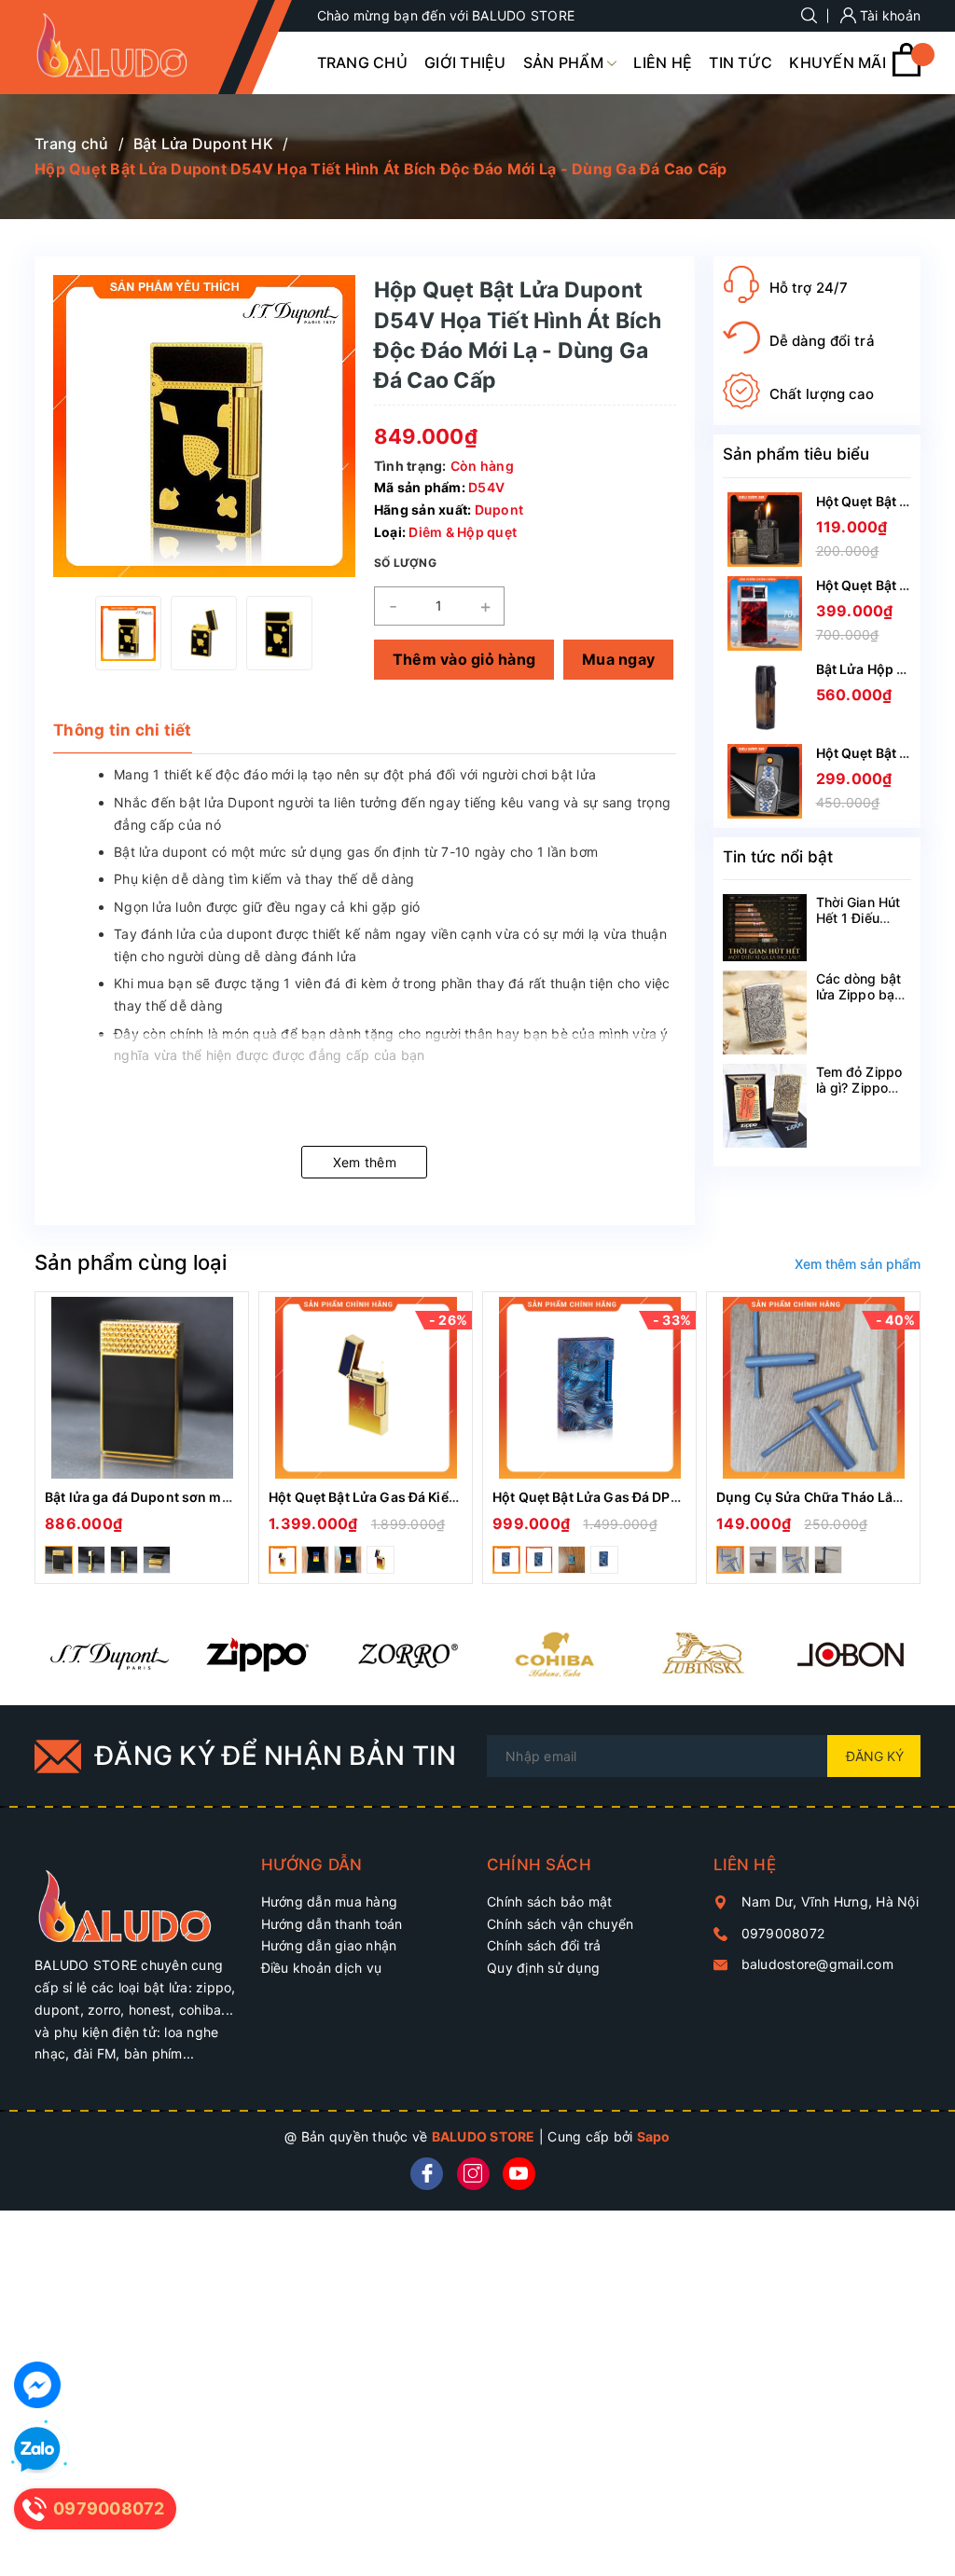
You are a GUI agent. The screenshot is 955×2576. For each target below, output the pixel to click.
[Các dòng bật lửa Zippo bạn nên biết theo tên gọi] (765, 1012)
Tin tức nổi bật (778, 857)
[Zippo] (257, 1654)
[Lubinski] (702, 1654)
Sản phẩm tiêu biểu (796, 454)
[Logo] (127, 47)
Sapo (654, 2136)
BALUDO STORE (484, 2136)
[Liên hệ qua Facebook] (37, 2385)
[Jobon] (850, 1654)
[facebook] (427, 2174)
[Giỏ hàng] (907, 71)
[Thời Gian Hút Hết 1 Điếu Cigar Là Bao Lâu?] (765, 928)
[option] (128, 633)
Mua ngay (618, 659)
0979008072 (783, 1933)
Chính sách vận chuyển (560, 1924)
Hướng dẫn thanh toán (332, 1924)
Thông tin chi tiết (123, 730)
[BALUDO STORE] (138, 1898)
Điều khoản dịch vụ (322, 1968)
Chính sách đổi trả (544, 1945)
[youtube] (519, 2174)
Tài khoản (889, 15)
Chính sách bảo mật (550, 1901)
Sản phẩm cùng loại (131, 1262)
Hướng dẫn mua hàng (330, 1901)
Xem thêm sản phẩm (858, 1264)
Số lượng (405, 563)
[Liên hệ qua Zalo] (37, 2450)
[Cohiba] (554, 1654)
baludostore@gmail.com (817, 1964)
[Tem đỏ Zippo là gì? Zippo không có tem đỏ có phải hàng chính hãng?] (765, 1106)
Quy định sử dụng (543, 1968)
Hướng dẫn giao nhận (329, 1945)
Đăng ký (875, 1756)
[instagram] (473, 2174)
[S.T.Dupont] (109, 1654)
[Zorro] (405, 1654)
